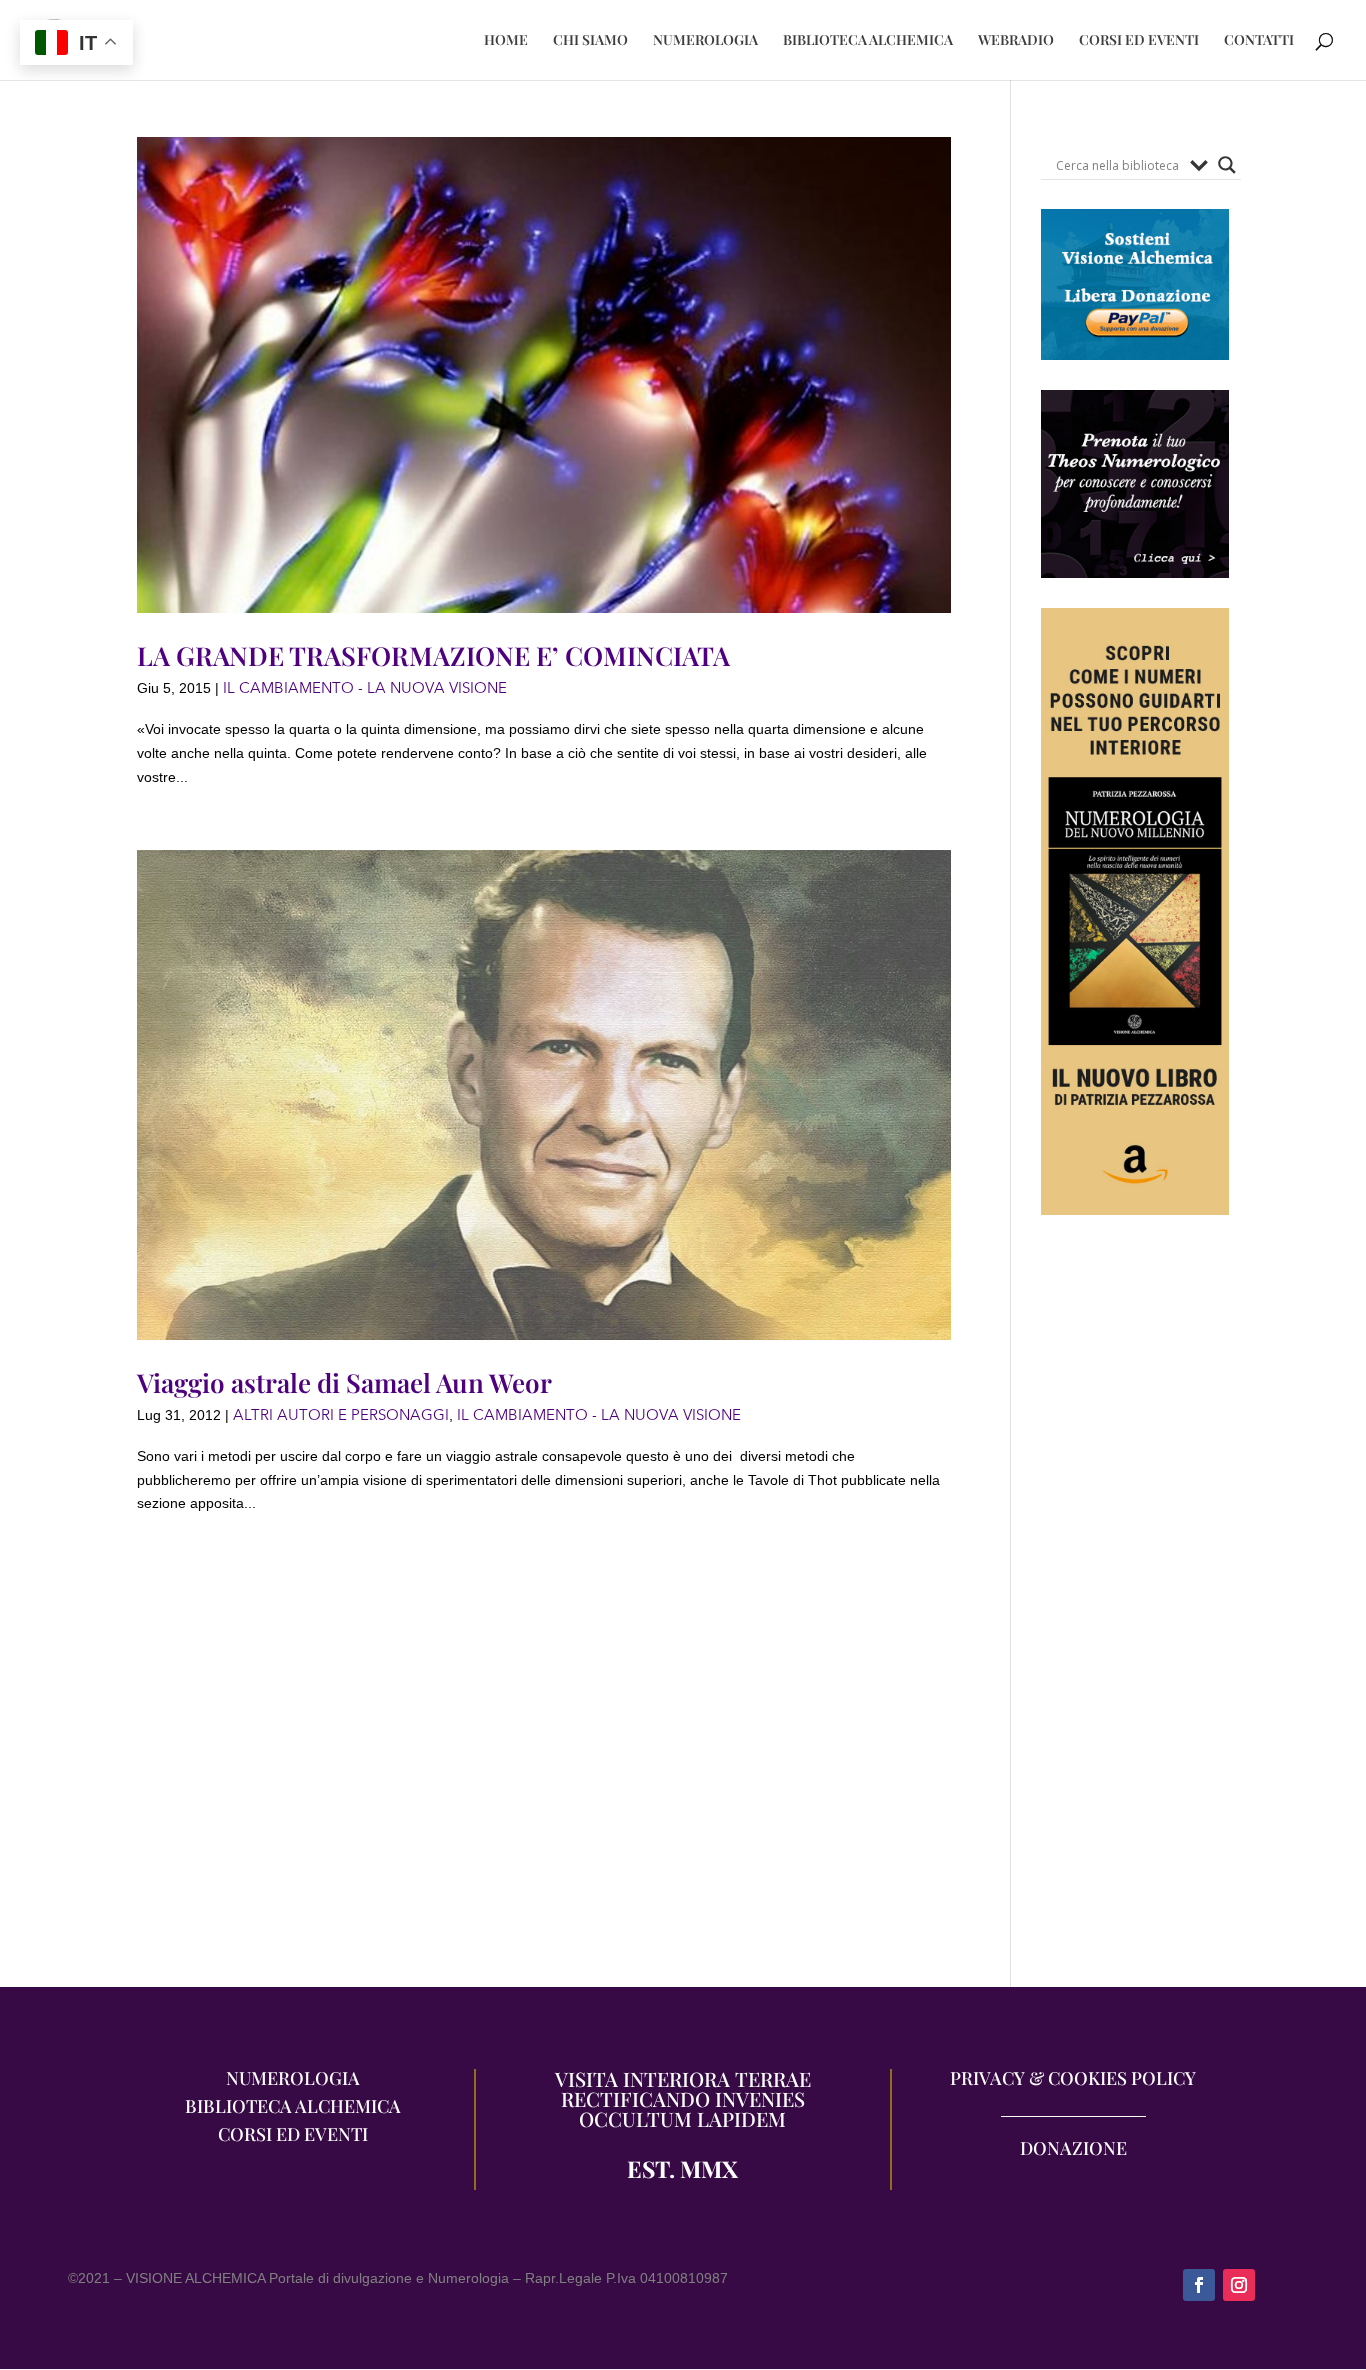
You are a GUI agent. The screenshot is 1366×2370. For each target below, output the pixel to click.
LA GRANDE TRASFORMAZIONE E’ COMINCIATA (433, 655)
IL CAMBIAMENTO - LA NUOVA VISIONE (365, 688)
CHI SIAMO (590, 41)
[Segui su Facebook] (1199, 2285)
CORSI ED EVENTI (1139, 41)
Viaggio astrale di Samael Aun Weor (344, 1382)
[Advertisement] (1135, 1611)
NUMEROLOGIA (705, 41)
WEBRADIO (1016, 41)
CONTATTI (1259, 41)
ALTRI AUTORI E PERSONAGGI (341, 1415)
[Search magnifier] (1227, 165)
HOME (506, 41)
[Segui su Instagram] (1239, 2285)
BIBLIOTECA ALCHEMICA (868, 41)
